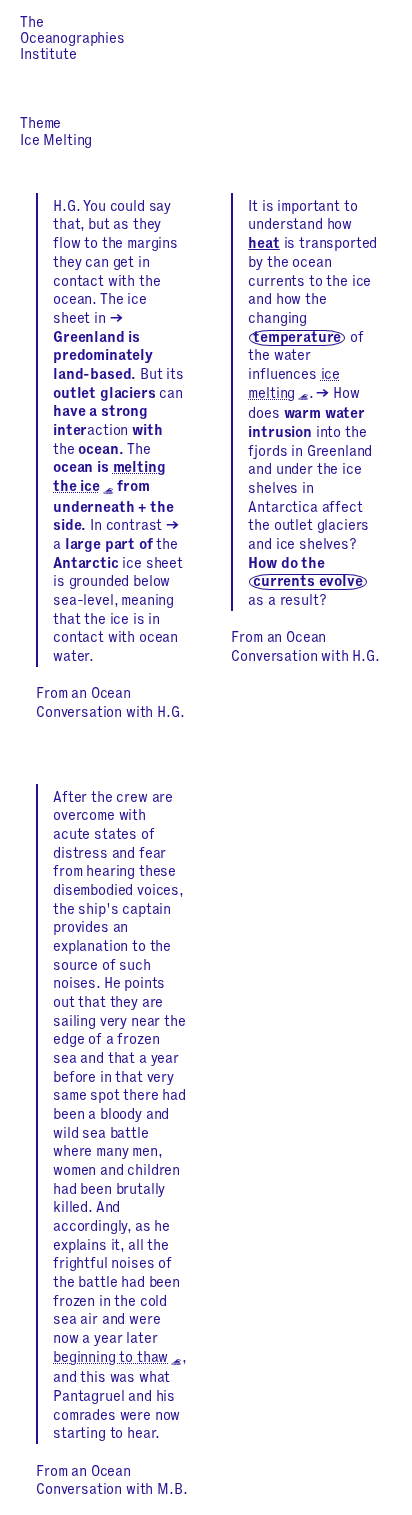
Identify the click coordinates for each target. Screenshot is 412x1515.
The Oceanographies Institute (72, 39)
